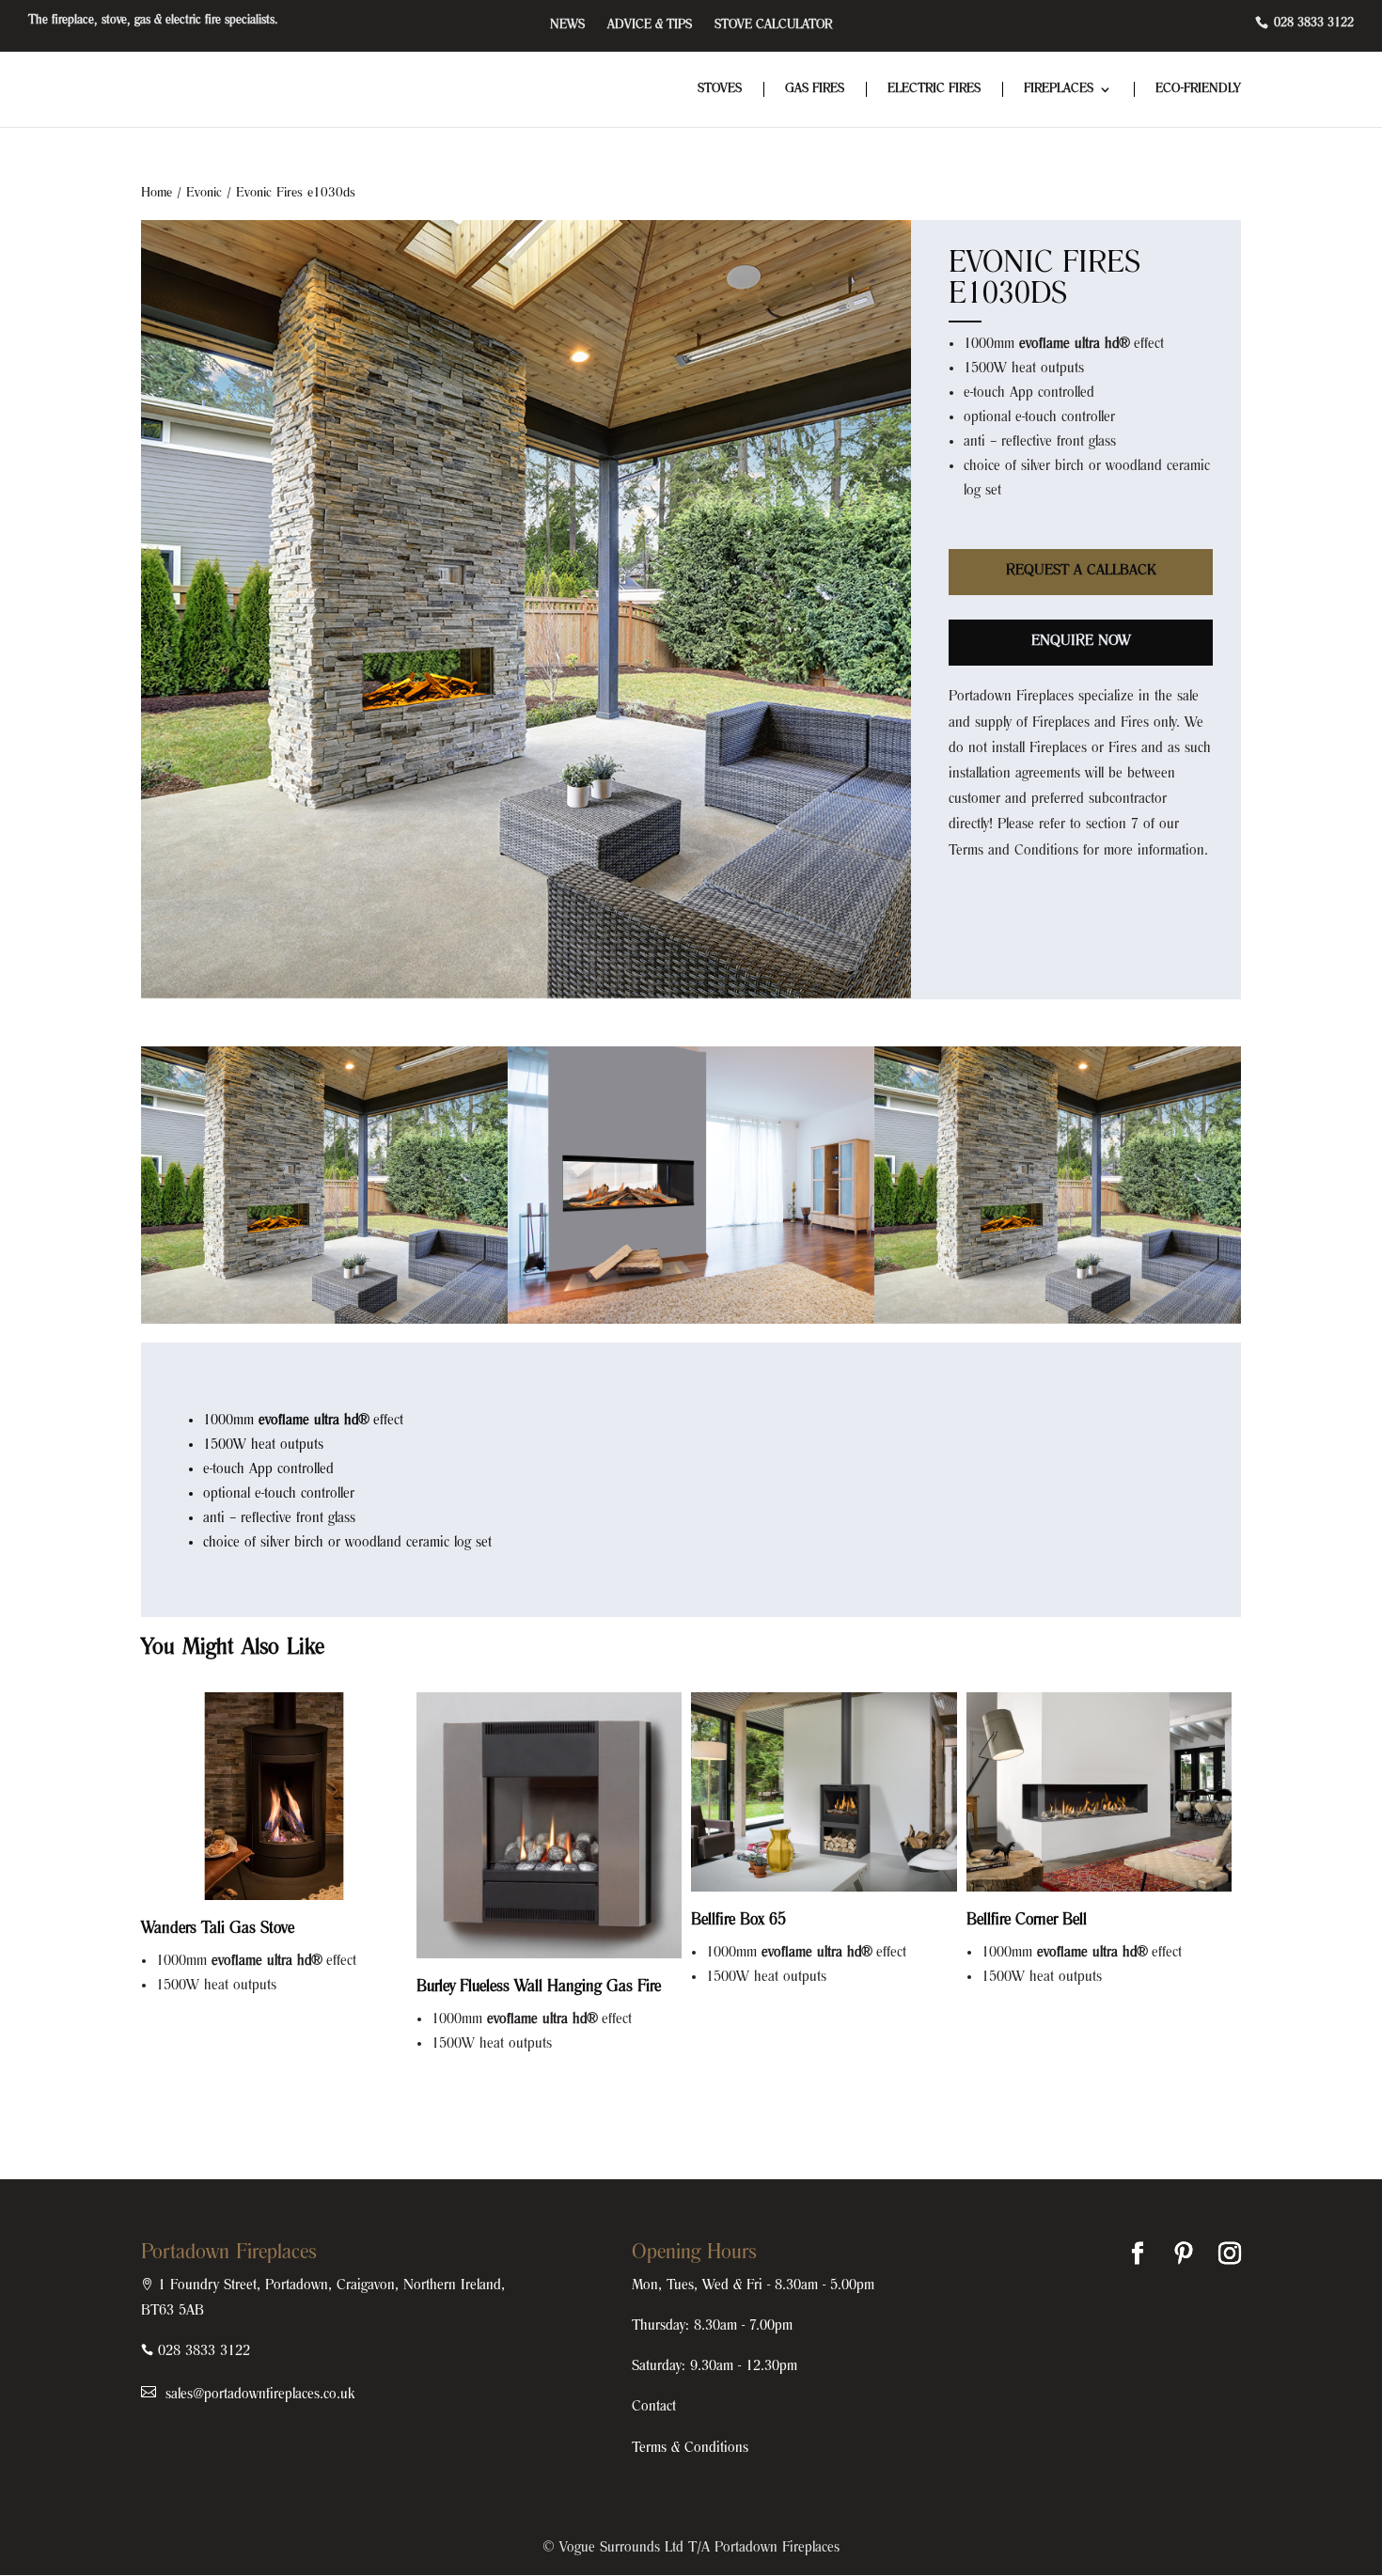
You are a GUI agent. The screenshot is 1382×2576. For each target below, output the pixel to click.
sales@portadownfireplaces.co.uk (258, 2395)
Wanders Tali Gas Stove (218, 1929)
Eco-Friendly (1198, 89)
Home (157, 193)
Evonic (204, 193)
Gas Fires (815, 89)
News (567, 25)
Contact (654, 2407)
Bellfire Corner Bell (1027, 1921)
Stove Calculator (773, 25)
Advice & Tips (650, 25)
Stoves (720, 89)
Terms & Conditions (690, 2448)
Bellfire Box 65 (738, 1921)
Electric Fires (934, 89)
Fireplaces (1059, 89)
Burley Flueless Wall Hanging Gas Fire (539, 1987)
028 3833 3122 (1312, 24)
